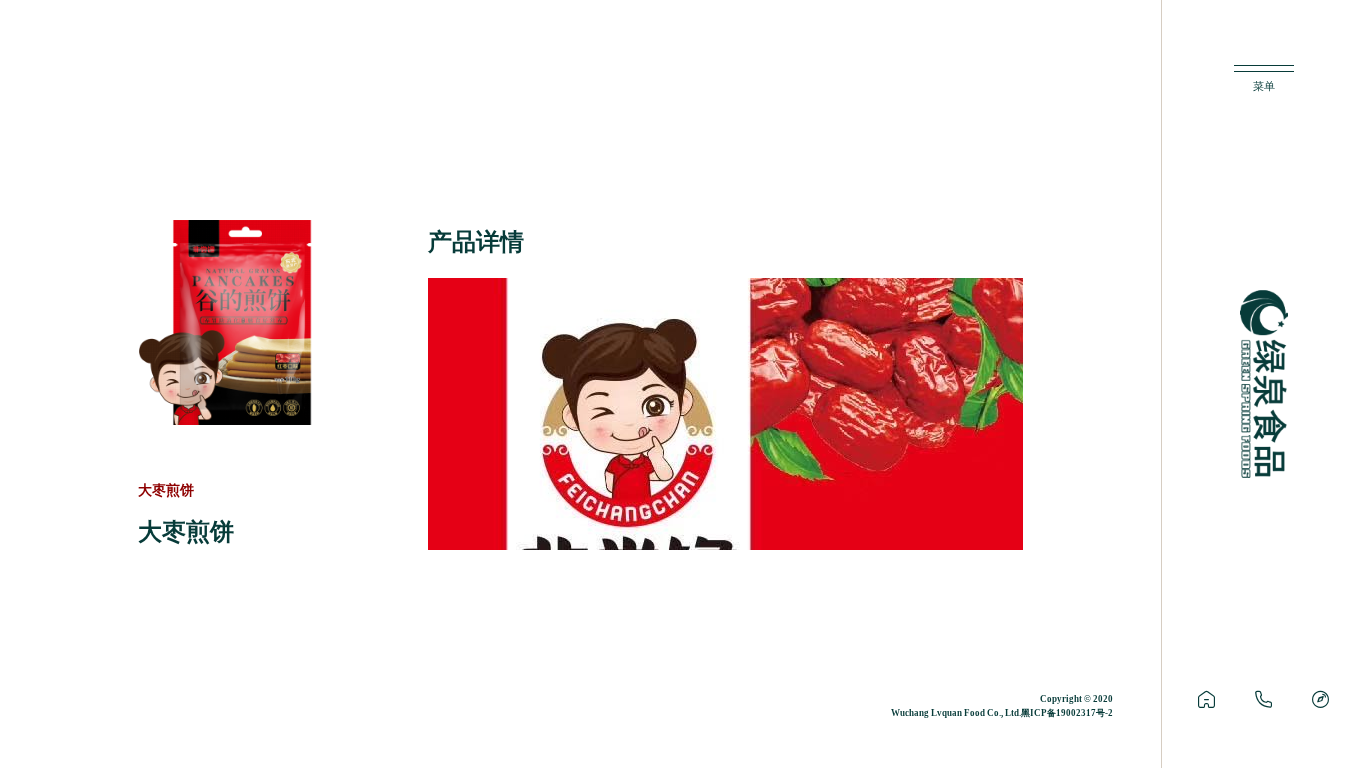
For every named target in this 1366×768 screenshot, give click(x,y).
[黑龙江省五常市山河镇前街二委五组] (1320, 700)
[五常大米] (1206, 700)
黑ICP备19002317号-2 (1067, 713)
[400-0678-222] (1263, 700)
